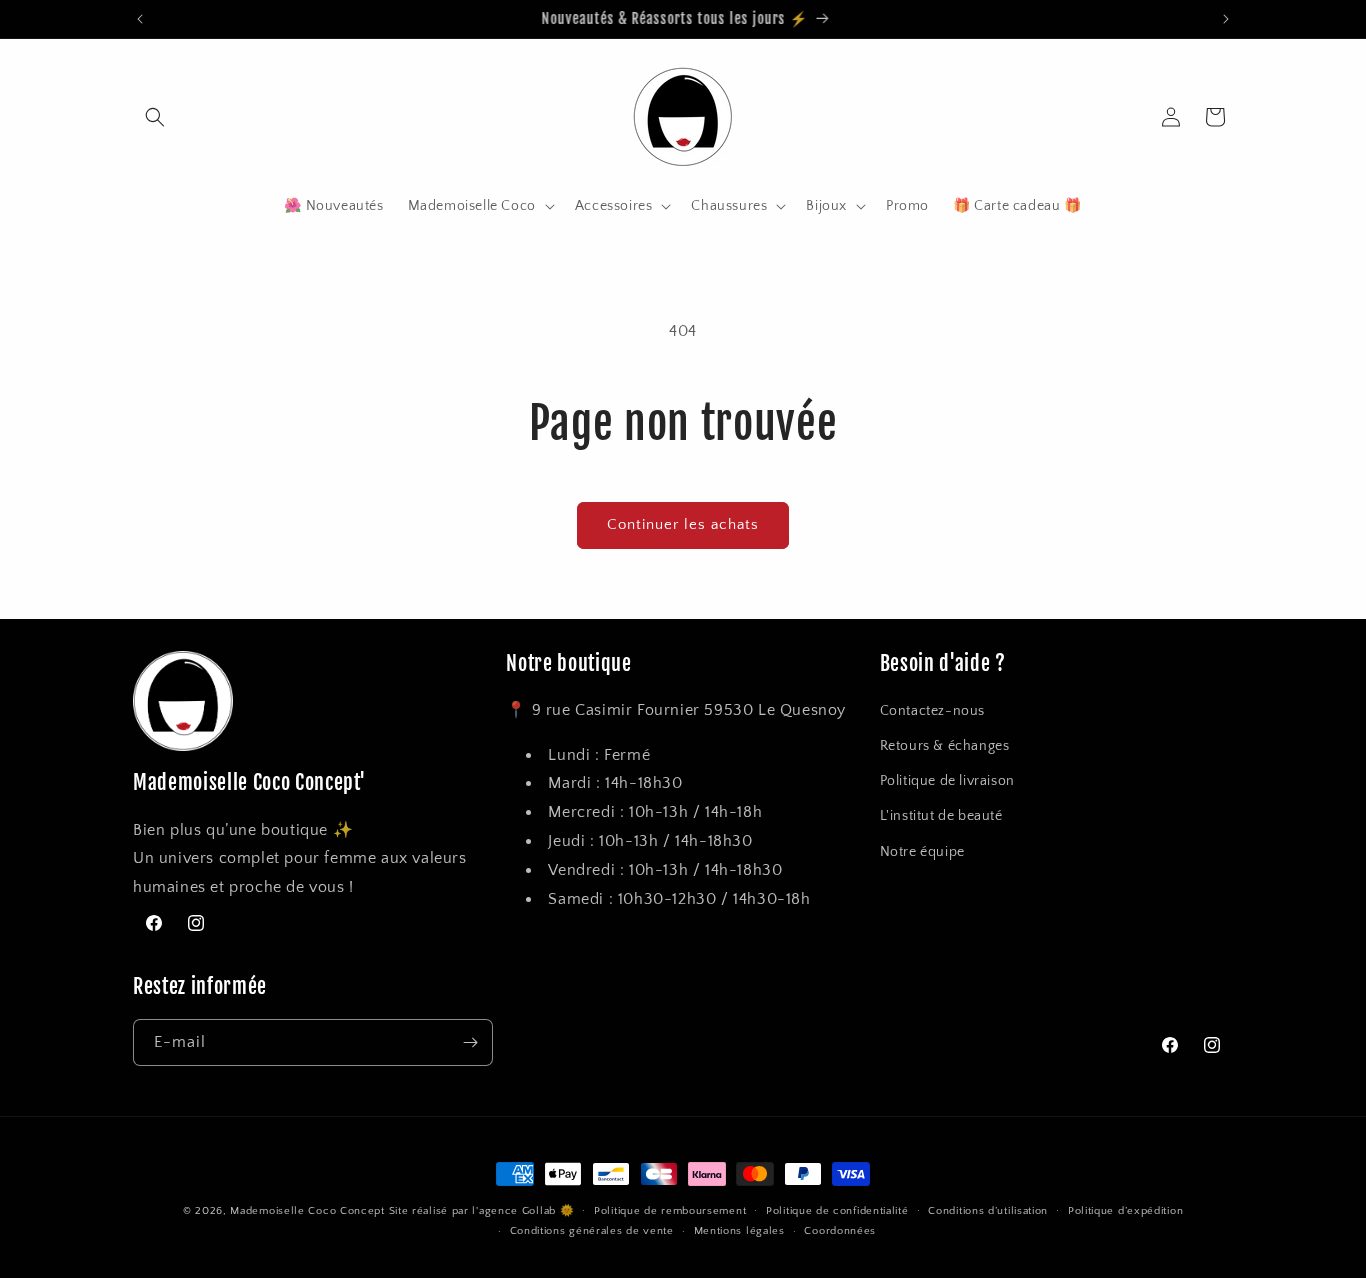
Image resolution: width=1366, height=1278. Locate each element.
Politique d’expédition (1125, 1211)
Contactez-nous (932, 711)
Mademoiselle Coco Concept (307, 1211)
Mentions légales (739, 1232)
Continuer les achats (683, 524)
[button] (155, 117)
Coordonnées (840, 1232)
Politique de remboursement (670, 1211)
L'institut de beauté (941, 816)
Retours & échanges (945, 746)
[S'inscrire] (470, 1042)
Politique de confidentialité (837, 1211)
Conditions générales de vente (592, 1232)
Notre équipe (922, 852)
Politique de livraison (947, 781)
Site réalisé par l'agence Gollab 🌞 (482, 1211)
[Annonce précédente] (140, 19)
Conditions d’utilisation (988, 1211)
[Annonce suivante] (1226, 19)
